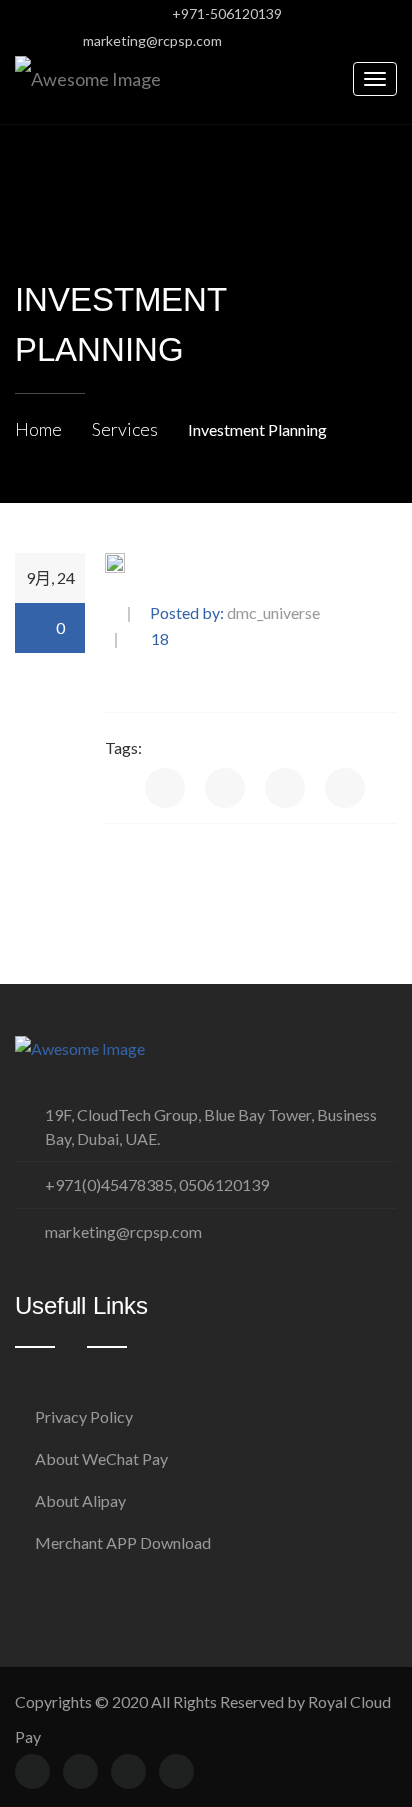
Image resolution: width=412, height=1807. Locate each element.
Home (38, 429)
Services (125, 429)
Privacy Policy (84, 1416)
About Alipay (80, 1500)
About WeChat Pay (101, 1458)
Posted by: (235, 613)
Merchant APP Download (123, 1542)
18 (158, 639)
